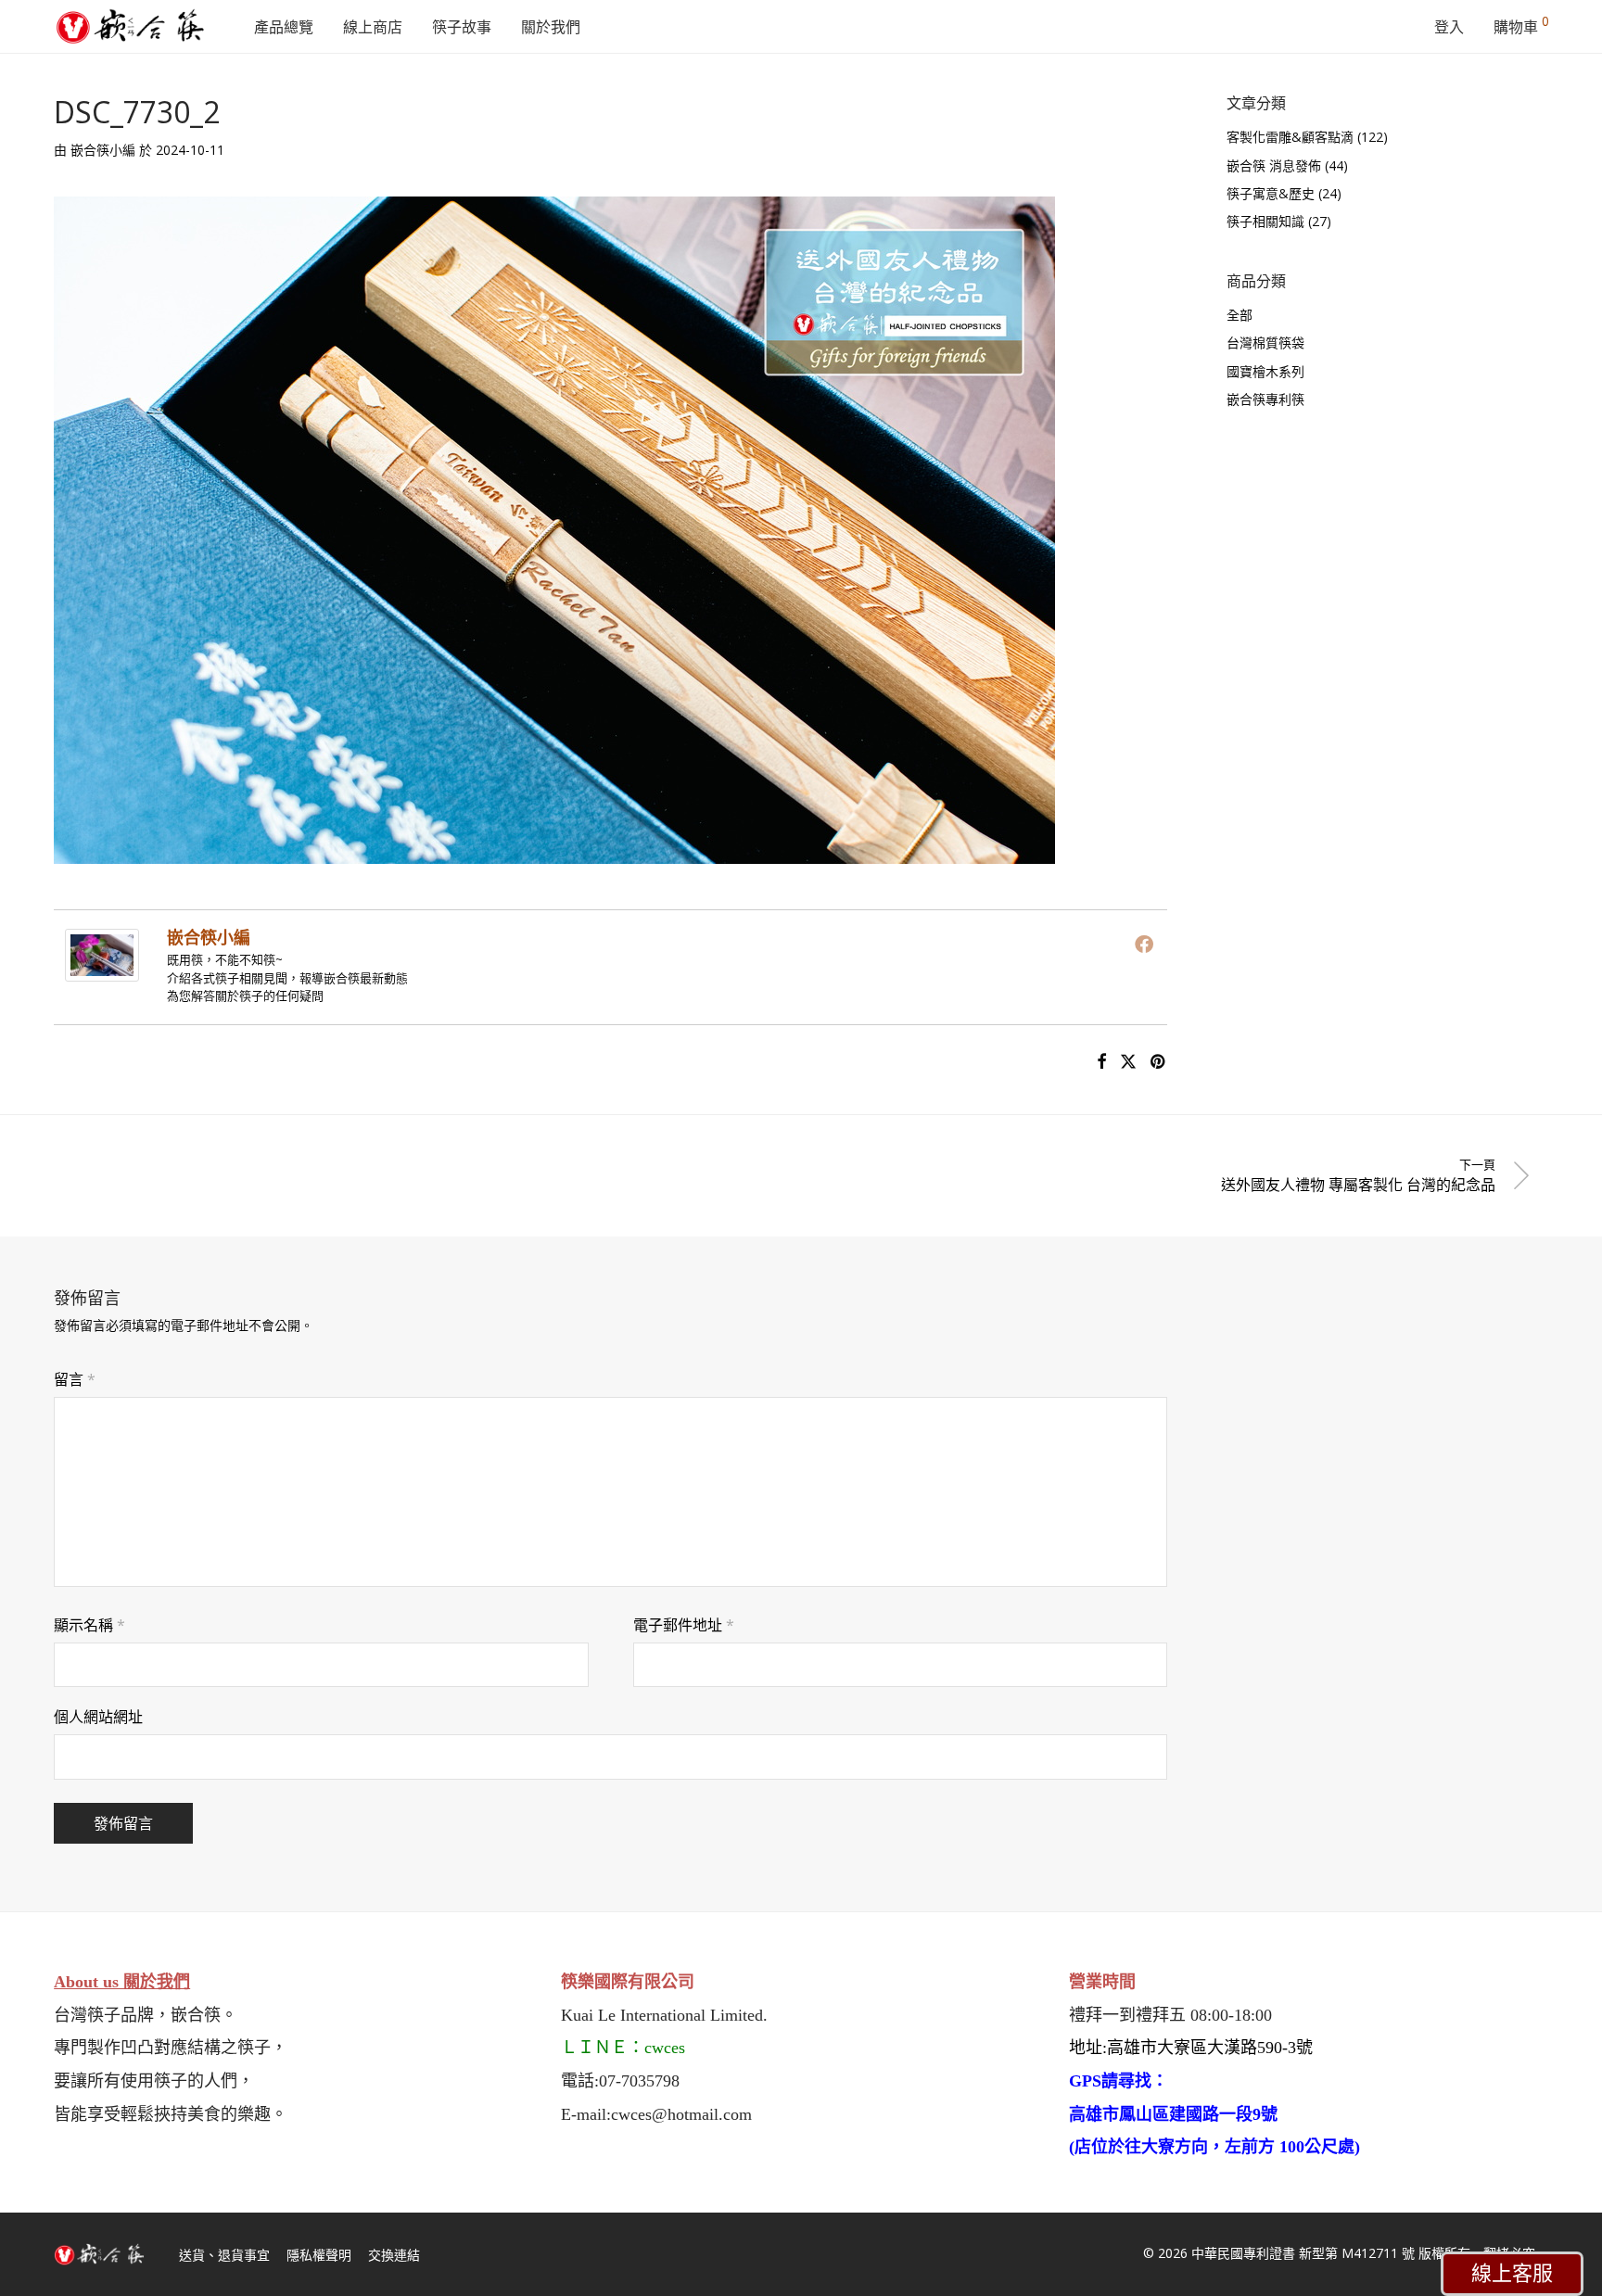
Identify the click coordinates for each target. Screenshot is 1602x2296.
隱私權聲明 (319, 2255)
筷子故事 (462, 27)
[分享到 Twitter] (1128, 1062)
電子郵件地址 (684, 1625)
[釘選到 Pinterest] (1159, 1062)
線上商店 (373, 27)
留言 (75, 1379)
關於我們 (551, 27)
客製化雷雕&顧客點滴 (1290, 137)
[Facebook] (1144, 944)
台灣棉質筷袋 (1265, 342)
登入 (1449, 27)
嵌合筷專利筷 (1265, 399)
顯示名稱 (89, 1625)
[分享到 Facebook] (1101, 1062)
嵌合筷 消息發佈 (1274, 165)
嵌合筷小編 (103, 150)
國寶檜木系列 (1265, 371)
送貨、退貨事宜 (224, 2255)
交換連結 (394, 2255)
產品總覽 (284, 27)
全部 (1240, 315)
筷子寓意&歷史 (1271, 193)
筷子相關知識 (1265, 221)
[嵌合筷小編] (102, 968)
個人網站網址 (98, 1717)
